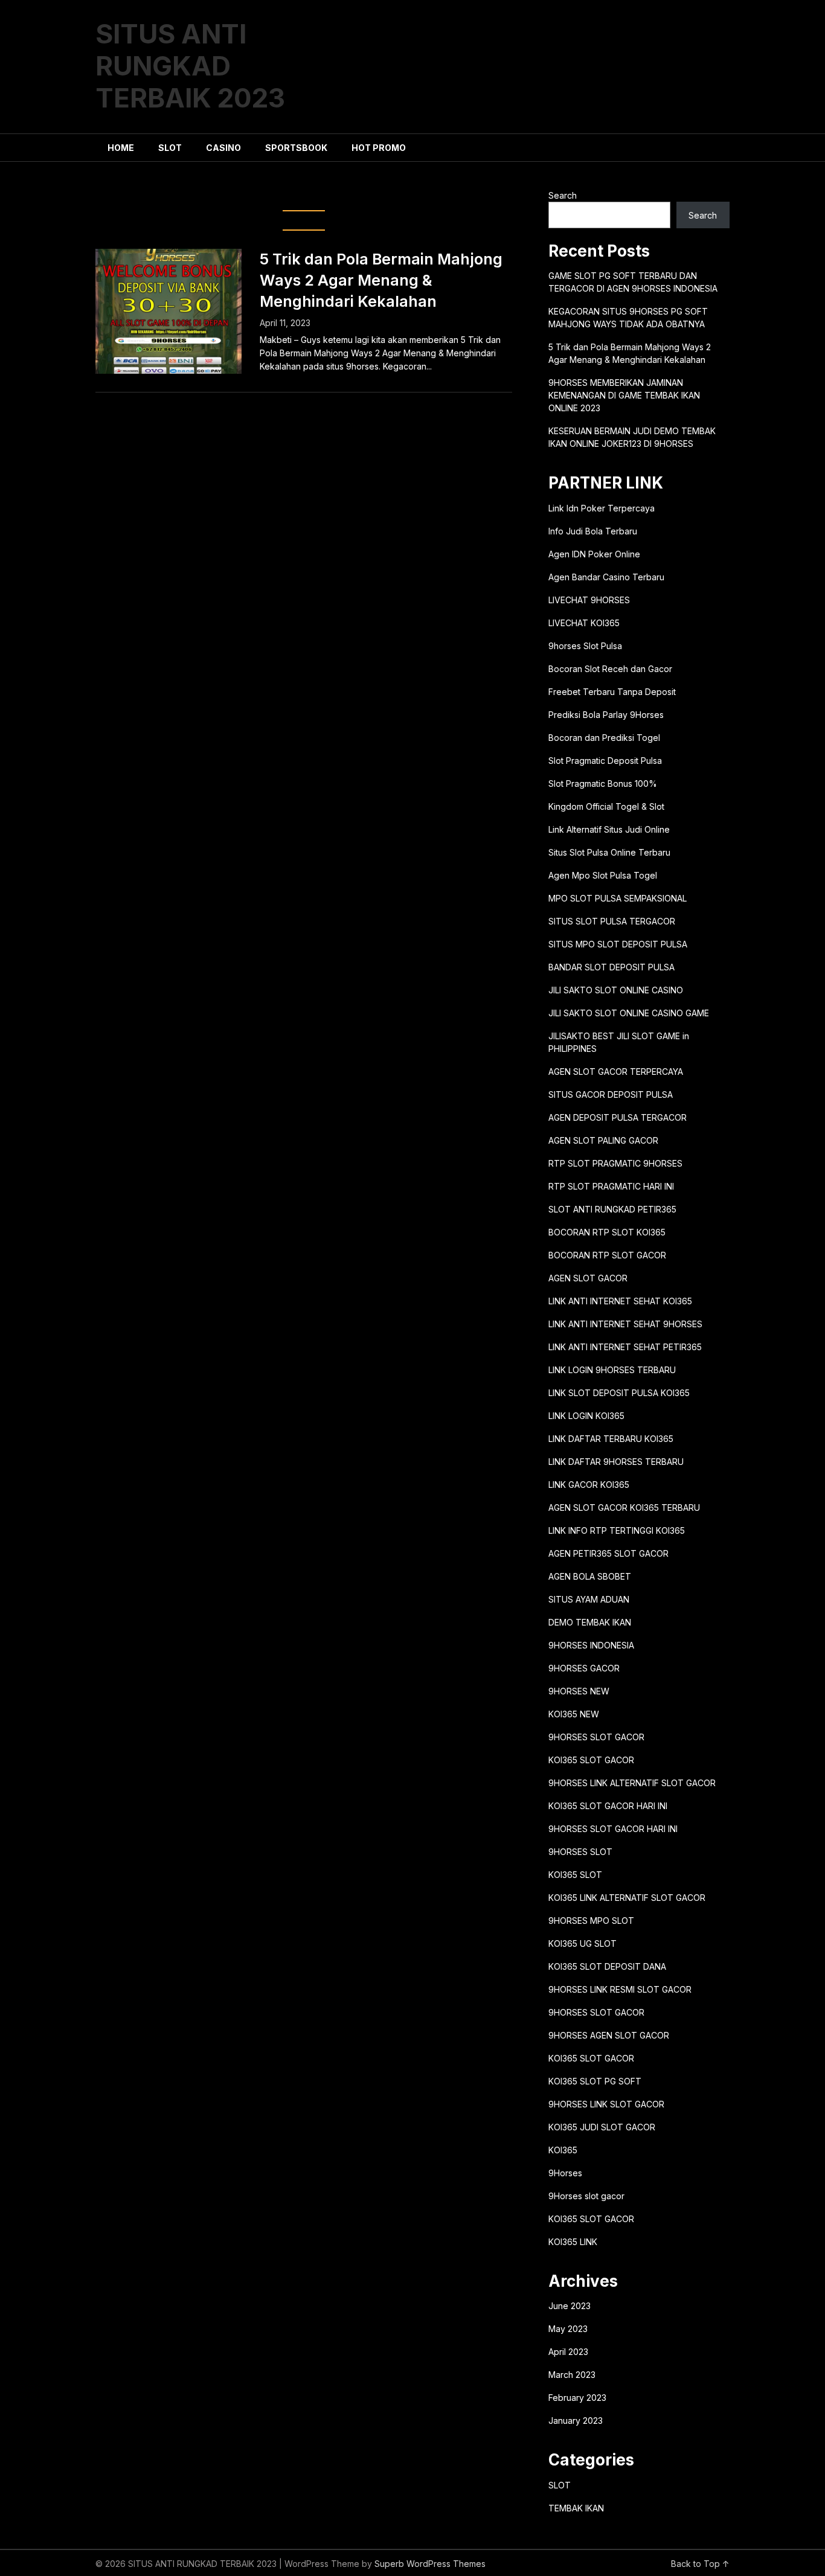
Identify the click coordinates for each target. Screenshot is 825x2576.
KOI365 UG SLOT (583, 1943)
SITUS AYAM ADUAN (589, 1599)
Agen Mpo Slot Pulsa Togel (603, 875)
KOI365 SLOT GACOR (591, 1760)
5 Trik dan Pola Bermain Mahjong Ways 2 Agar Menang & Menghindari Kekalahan (381, 280)
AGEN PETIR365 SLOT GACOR (608, 1553)
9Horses (565, 2173)
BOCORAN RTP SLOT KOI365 (607, 1232)
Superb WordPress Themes (430, 2564)
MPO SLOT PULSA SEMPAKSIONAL (618, 898)
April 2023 (568, 2352)
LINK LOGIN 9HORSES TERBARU (612, 1370)
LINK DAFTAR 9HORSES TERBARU (616, 1462)
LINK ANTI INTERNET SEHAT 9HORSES (625, 1324)
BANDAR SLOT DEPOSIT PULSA (612, 967)
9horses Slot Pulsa (585, 646)
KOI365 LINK (573, 2242)
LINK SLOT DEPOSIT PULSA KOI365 (619, 1393)
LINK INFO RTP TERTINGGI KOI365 (617, 1530)
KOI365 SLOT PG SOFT (595, 2081)
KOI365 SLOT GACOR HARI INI (608, 1806)
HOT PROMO (379, 148)
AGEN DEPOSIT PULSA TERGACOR (618, 1117)
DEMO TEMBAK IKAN (590, 1622)
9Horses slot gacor (586, 2196)
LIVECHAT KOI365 (584, 623)
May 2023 (568, 2329)
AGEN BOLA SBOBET (590, 1576)
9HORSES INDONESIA (591, 1645)
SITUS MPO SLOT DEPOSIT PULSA (618, 944)
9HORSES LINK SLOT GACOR (606, 2104)
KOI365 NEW (574, 1714)
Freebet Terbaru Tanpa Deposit (612, 692)
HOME (121, 148)
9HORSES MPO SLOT (591, 1921)
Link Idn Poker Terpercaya (602, 508)
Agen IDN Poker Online (594, 554)
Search (563, 195)
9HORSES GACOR (584, 1668)
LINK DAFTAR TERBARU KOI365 (611, 1439)
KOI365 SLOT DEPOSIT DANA (607, 1966)
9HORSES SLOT (580, 1852)
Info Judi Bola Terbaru (593, 531)
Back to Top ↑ (700, 2564)
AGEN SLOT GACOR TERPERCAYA (616, 1072)
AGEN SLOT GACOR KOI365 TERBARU (624, 1507)
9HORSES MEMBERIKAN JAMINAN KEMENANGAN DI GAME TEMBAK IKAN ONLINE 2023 (624, 395)
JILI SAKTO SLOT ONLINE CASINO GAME (629, 1013)
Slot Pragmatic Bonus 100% (603, 783)
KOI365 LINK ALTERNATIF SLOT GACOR (627, 1898)
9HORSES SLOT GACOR (596, 1737)
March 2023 (572, 2375)
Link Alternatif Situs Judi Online (609, 829)
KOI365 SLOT (575, 1875)
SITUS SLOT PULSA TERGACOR (612, 921)
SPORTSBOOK (296, 148)
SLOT (170, 148)
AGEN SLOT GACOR (588, 1278)
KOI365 (563, 2150)
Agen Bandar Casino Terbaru (606, 577)
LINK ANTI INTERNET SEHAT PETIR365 (625, 1347)
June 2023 (570, 2306)
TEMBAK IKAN (576, 2508)
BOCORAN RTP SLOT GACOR (607, 1255)
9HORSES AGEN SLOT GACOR (609, 2035)
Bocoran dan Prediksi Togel (604, 738)
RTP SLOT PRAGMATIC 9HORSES (615, 1163)
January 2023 (576, 2421)
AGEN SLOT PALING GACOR (603, 1140)
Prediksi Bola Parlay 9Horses (606, 715)
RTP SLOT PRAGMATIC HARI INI (611, 1186)
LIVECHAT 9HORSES (589, 600)
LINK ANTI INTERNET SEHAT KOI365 (620, 1301)
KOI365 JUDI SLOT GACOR (602, 2127)
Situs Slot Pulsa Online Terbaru (609, 852)
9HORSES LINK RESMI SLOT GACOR (620, 1989)
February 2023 (577, 2398)
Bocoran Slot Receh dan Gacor (610, 669)
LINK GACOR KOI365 (589, 1485)
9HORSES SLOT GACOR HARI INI (613, 1829)
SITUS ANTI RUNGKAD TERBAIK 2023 (190, 66)
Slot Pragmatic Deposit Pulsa (605, 761)
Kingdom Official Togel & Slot (606, 806)
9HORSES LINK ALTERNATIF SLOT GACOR (632, 1783)
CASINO (223, 148)
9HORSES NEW (579, 1691)
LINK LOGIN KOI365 (586, 1416)
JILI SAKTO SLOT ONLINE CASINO (616, 990)
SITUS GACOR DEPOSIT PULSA (611, 1094)
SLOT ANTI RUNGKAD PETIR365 (612, 1209)
